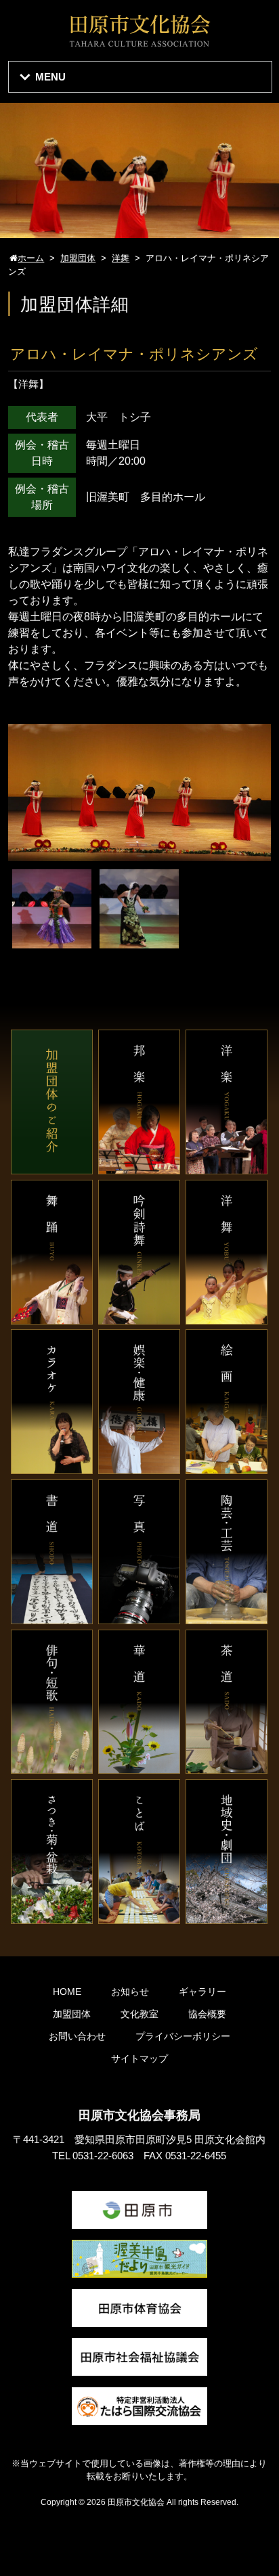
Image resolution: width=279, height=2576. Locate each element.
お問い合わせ (77, 2036)
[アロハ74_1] (139, 941)
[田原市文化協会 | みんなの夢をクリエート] (139, 45)
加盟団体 (72, 2014)
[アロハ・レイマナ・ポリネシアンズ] (139, 853)
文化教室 (139, 2014)
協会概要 (207, 2014)
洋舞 (28, 384)
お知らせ (130, 1992)
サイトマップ (139, 2058)
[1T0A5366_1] (52, 941)
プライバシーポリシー (183, 2036)
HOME (67, 1992)
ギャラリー (202, 1992)
